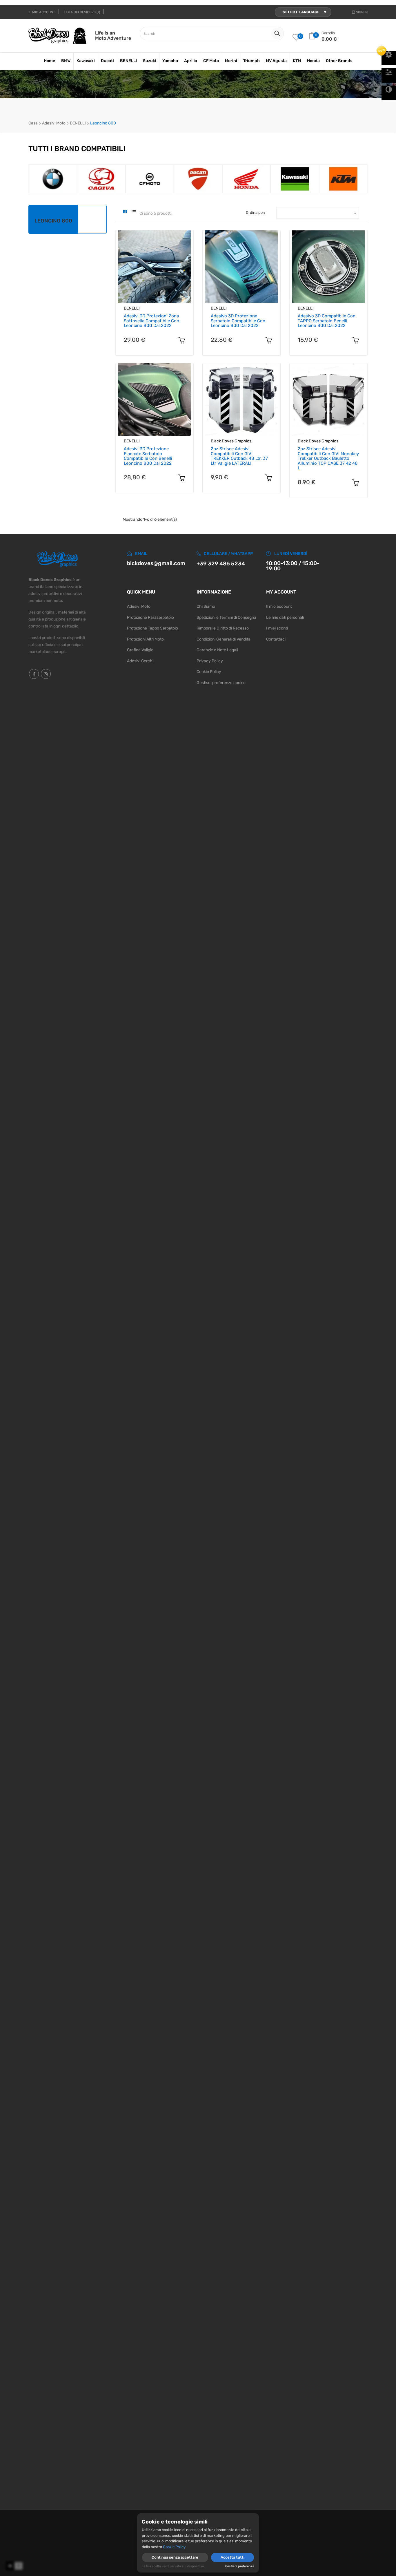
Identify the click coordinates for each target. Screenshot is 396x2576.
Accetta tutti (232, 2557)
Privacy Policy (210, 661)
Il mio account (279, 606)
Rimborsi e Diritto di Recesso (223, 628)
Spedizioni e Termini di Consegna (226, 617)
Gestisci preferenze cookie (221, 683)
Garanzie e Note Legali (217, 650)
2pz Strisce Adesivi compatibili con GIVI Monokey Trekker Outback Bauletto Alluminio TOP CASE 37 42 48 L (328, 458)
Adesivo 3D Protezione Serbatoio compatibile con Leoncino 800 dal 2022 (238, 321)
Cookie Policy (209, 672)
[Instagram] (46, 674)
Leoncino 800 (53, 221)
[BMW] (198, 179)
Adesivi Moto (139, 606)
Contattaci (276, 639)
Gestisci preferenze (240, 2566)
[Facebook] (34, 674)
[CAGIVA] (247, 179)
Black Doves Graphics (231, 441)
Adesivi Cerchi (140, 661)
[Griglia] (125, 213)
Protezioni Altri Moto (145, 639)
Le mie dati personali (285, 617)
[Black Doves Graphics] (149, 179)
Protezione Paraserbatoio (150, 617)
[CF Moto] (295, 179)
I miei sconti (277, 628)
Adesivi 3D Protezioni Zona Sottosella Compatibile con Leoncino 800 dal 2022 (151, 321)
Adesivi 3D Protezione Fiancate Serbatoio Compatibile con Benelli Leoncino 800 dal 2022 (148, 456)
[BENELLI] (101, 179)
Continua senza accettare (175, 2557)
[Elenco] (133, 213)
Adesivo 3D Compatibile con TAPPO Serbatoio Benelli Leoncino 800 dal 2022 (327, 321)
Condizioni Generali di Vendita (224, 639)
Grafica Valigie (140, 650)
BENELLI (132, 308)
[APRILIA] (53, 179)
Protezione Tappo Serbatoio (152, 628)
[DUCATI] (343, 179)
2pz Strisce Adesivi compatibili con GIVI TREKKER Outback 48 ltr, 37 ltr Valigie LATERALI (239, 456)
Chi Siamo (206, 606)
